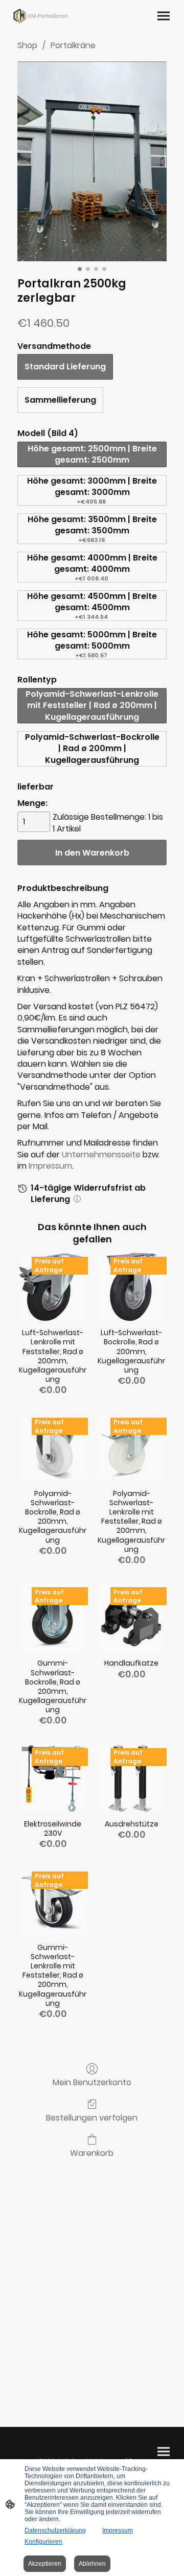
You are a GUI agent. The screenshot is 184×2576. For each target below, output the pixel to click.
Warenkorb (92, 2153)
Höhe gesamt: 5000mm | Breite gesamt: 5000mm (92, 644)
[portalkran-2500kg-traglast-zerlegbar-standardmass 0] (92, 161)
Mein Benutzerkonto (92, 2082)
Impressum (50, 1166)
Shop (27, 45)
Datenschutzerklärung (55, 2530)
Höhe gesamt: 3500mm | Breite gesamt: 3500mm (92, 529)
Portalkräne (73, 45)
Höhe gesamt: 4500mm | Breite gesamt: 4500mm (92, 606)
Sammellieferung (60, 400)
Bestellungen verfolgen (92, 2117)
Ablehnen (92, 2564)
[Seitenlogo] (41, 16)
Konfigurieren (43, 2542)
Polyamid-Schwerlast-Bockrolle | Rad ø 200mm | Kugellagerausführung (92, 749)
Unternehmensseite (101, 1155)
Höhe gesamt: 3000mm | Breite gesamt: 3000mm (92, 490)
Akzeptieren (45, 2564)
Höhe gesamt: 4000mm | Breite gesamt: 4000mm (92, 567)
